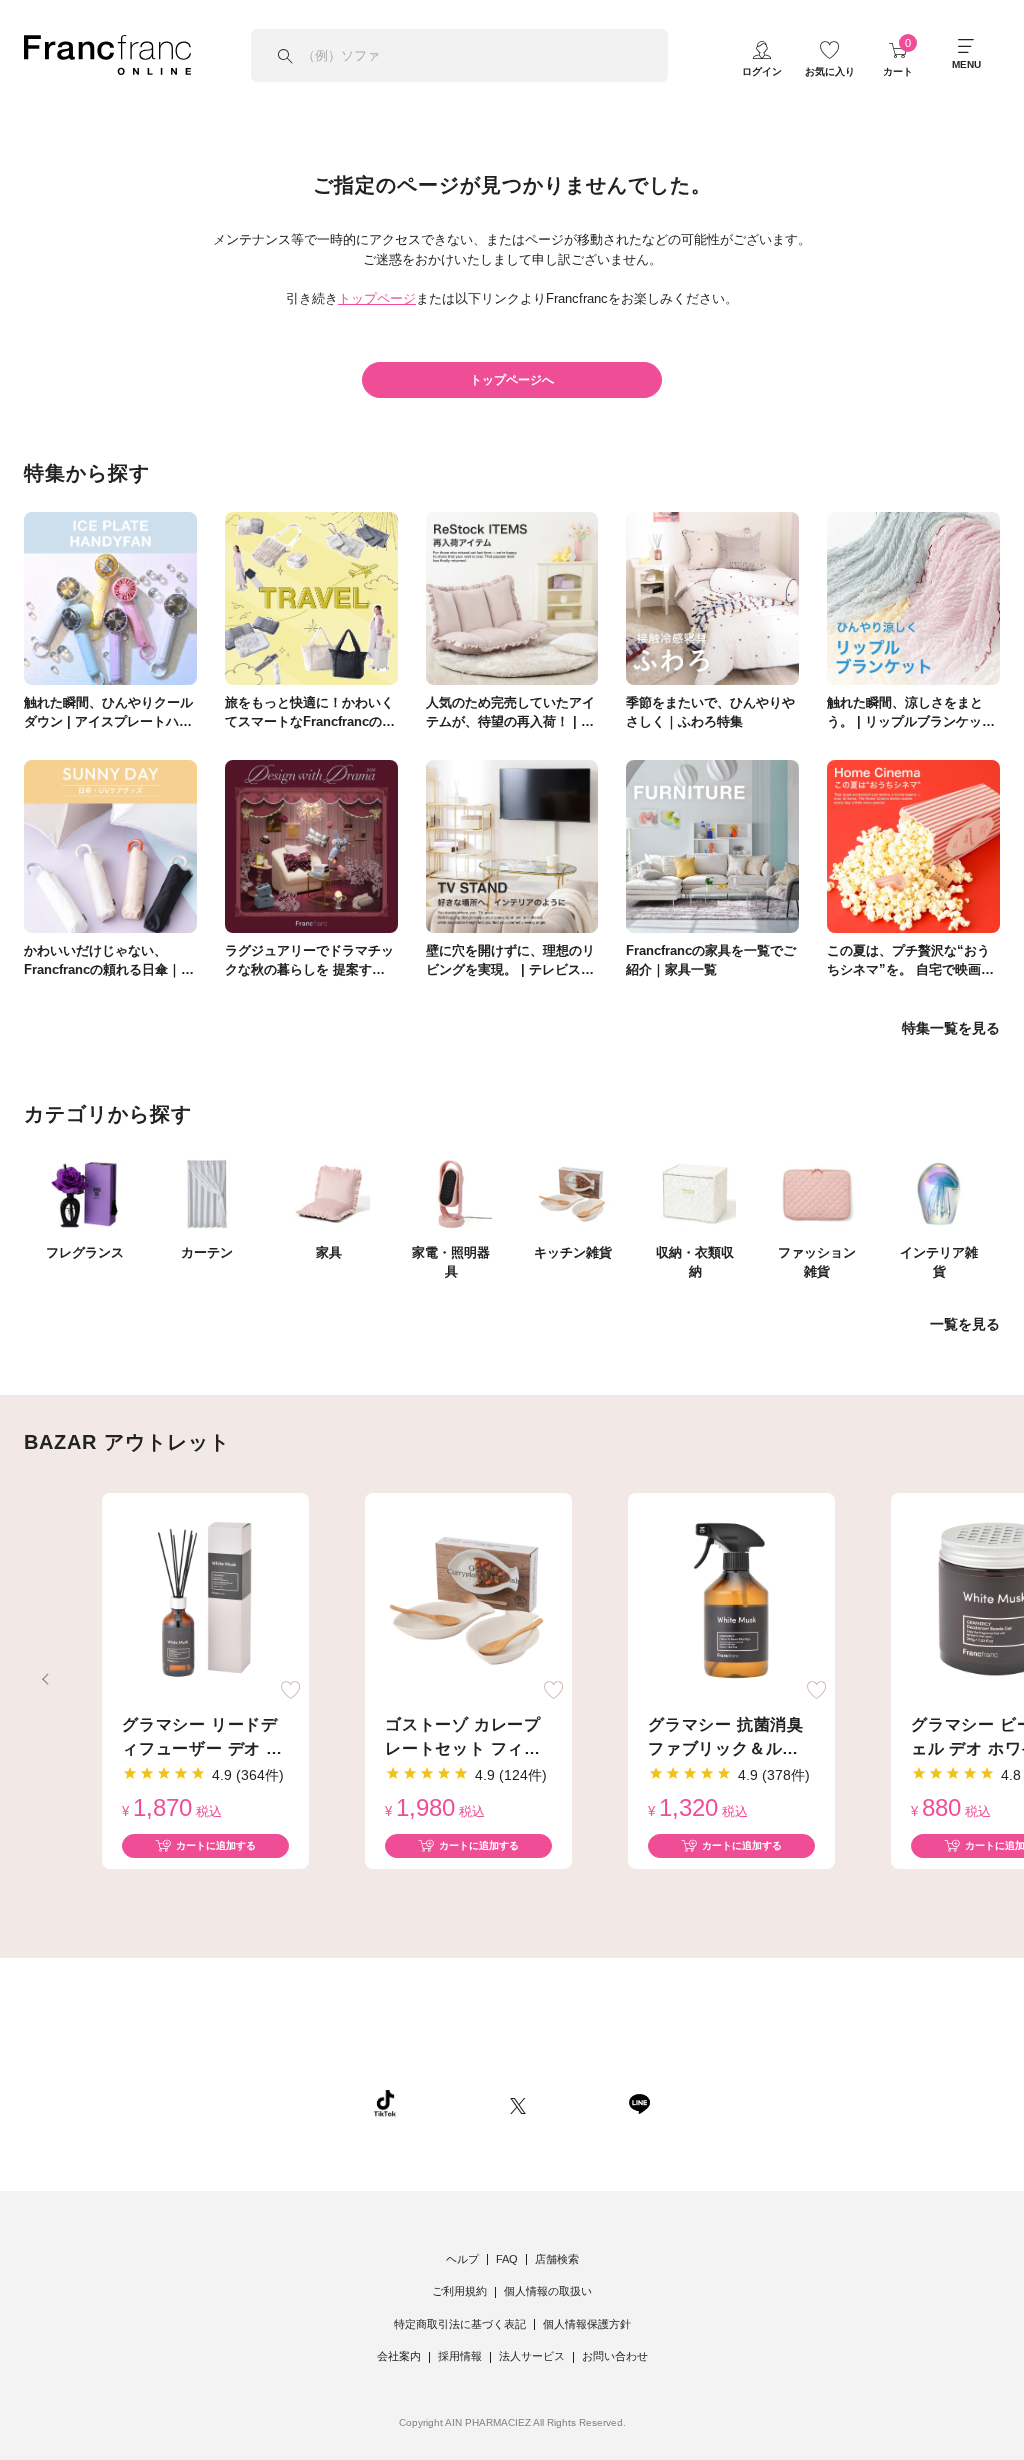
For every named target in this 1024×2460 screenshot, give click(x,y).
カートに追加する (216, 1845)
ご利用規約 (459, 2291)
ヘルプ (462, 2259)
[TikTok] (385, 2103)
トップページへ (512, 380)
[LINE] (639, 2103)
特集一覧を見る (951, 1028)
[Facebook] (577, 2103)
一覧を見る (965, 1324)
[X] (518, 2103)
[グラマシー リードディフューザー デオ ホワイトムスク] (205, 1601)
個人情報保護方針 (587, 2324)
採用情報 (460, 2356)
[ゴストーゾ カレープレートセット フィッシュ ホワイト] (468, 1601)
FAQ (507, 2259)
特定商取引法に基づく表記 (460, 2324)
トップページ (377, 298)
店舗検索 (557, 2259)
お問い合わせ (615, 2356)
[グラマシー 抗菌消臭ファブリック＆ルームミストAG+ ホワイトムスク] (731, 1601)
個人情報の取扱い (548, 2291)
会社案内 (399, 2356)
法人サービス (532, 2356)
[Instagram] (453, 2103)
